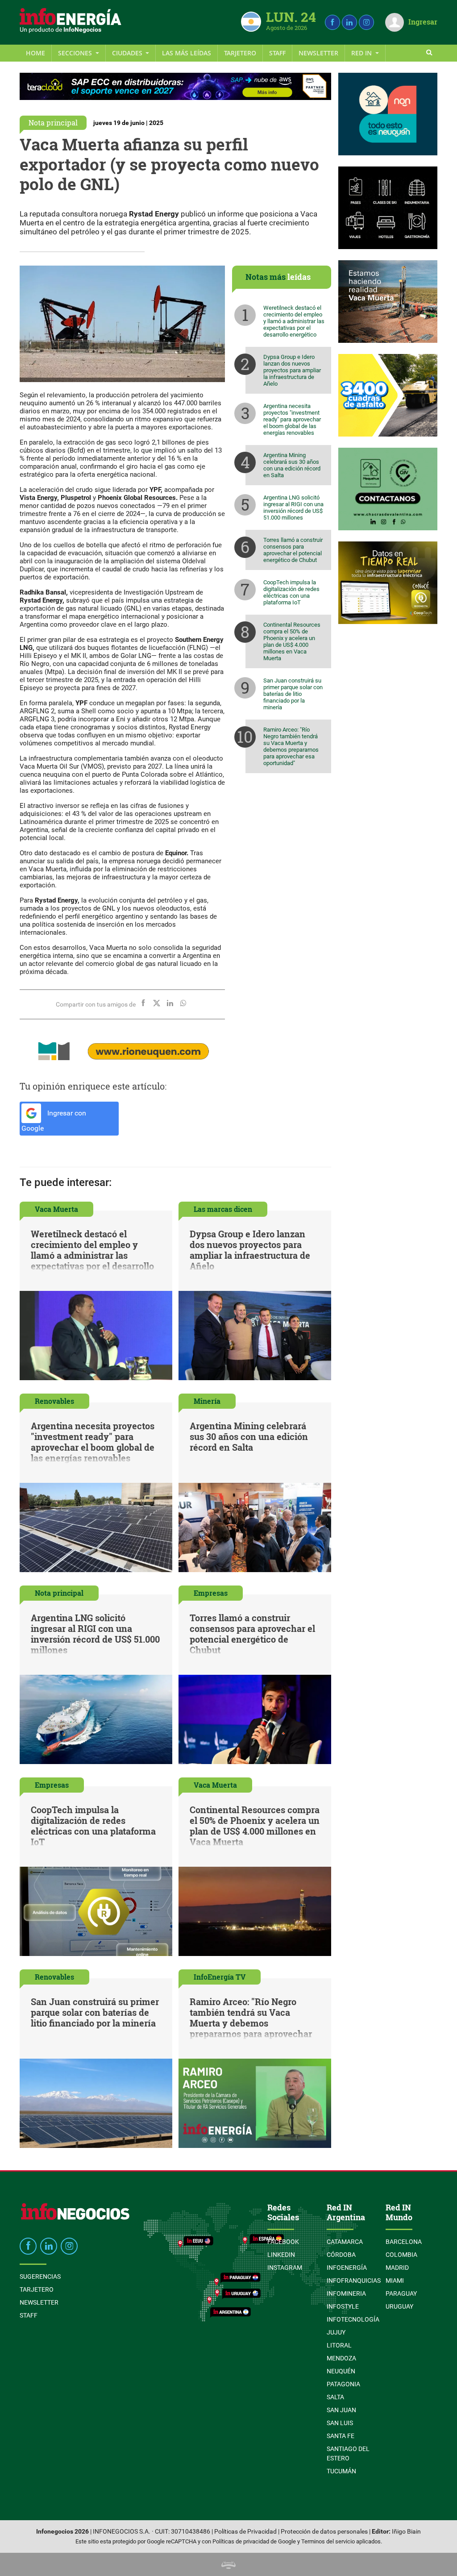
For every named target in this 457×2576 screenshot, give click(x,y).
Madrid (397, 2268)
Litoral (339, 2345)
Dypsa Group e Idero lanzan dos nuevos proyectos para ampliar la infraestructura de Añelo (292, 370)
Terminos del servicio (328, 2541)
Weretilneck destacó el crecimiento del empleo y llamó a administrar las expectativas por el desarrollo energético (294, 321)
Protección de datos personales (324, 2532)
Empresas (211, 1593)
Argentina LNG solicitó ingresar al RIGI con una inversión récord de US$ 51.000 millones (293, 508)
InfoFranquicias (354, 2281)
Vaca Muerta (56, 1209)
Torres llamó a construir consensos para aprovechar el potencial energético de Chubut (293, 550)
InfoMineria (346, 2293)
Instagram (285, 2268)
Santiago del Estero (348, 2453)
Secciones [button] (76, 53)
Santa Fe (341, 2436)
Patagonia (343, 2384)
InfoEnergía (347, 2268)
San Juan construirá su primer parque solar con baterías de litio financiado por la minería (293, 694)
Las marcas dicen (223, 1209)
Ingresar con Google (54, 1121)
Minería (207, 1401)
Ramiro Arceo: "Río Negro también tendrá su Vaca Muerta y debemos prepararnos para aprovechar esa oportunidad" (291, 746)
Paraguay (401, 2293)
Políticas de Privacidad (245, 2532)
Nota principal (53, 123)
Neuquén (341, 2371)
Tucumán (341, 2471)
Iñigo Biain (406, 2532)
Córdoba (341, 2255)
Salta (335, 2397)
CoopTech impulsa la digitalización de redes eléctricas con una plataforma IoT (291, 592)
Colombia (401, 2255)
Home (35, 53)
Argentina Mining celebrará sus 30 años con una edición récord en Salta (292, 465)
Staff (277, 53)
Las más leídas (187, 53)
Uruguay (399, 2306)
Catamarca (345, 2242)
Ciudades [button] (128, 53)
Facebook (283, 2242)
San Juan (341, 2410)
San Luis (340, 2423)
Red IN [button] (362, 53)
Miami (395, 2281)
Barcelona (404, 2242)
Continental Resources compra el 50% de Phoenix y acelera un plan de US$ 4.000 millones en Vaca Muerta (292, 641)
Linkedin (281, 2255)
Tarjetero (240, 53)
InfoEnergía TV (220, 1977)
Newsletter (318, 53)
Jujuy (336, 2332)
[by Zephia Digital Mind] (228, 2564)
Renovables (54, 1401)
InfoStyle (343, 2306)
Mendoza (341, 2358)
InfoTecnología (353, 2319)
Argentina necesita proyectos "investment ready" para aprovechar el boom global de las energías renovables (292, 419)
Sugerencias (40, 2276)
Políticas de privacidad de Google (254, 2541)
